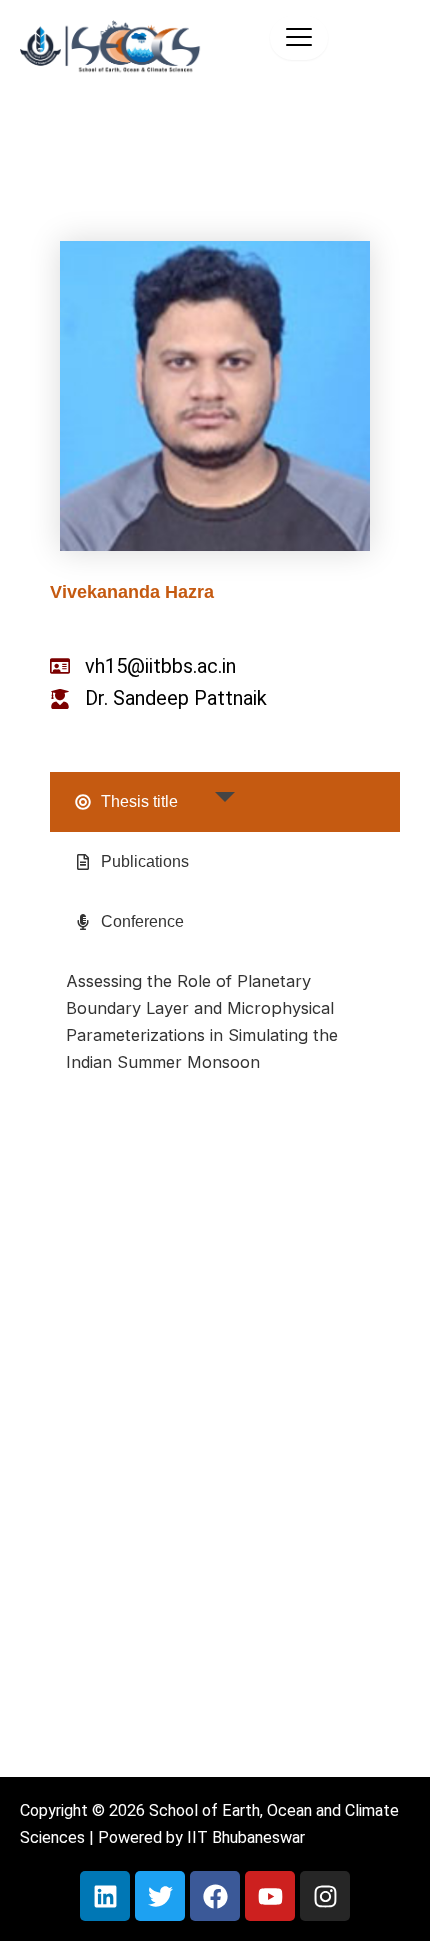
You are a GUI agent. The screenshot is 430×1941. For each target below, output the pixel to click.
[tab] (225, 802)
